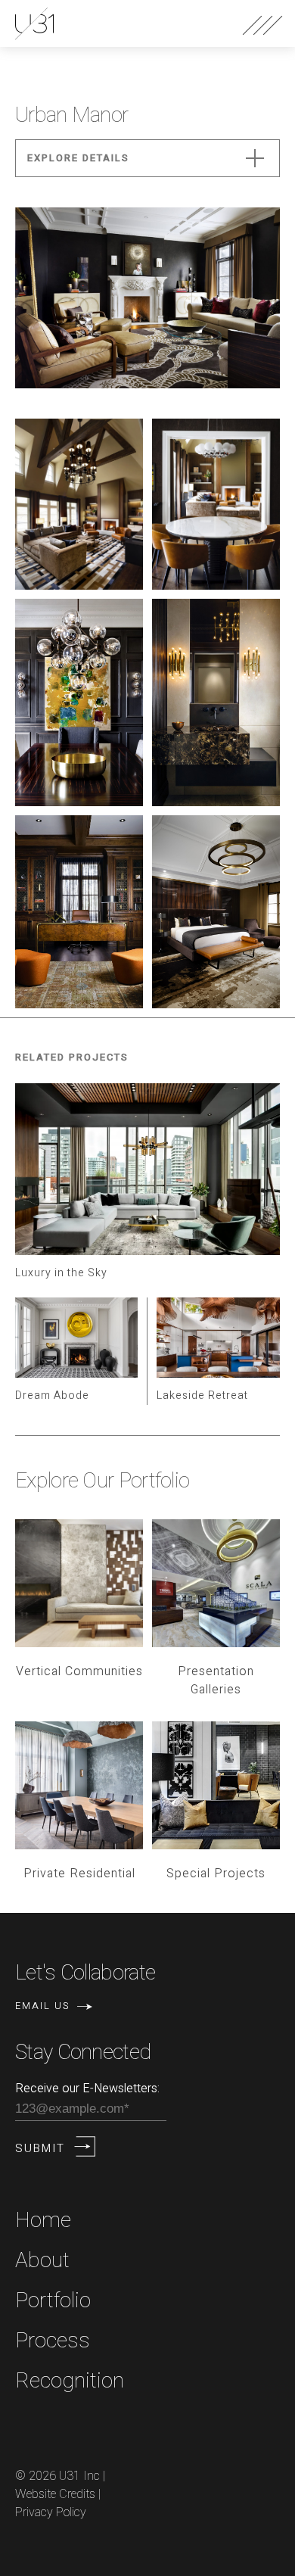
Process (53, 2341)
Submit (40, 2148)
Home (43, 2221)
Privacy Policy (51, 2512)
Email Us (42, 2006)
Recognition (70, 2381)
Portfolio (53, 2301)
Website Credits (55, 2494)
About (42, 2261)
